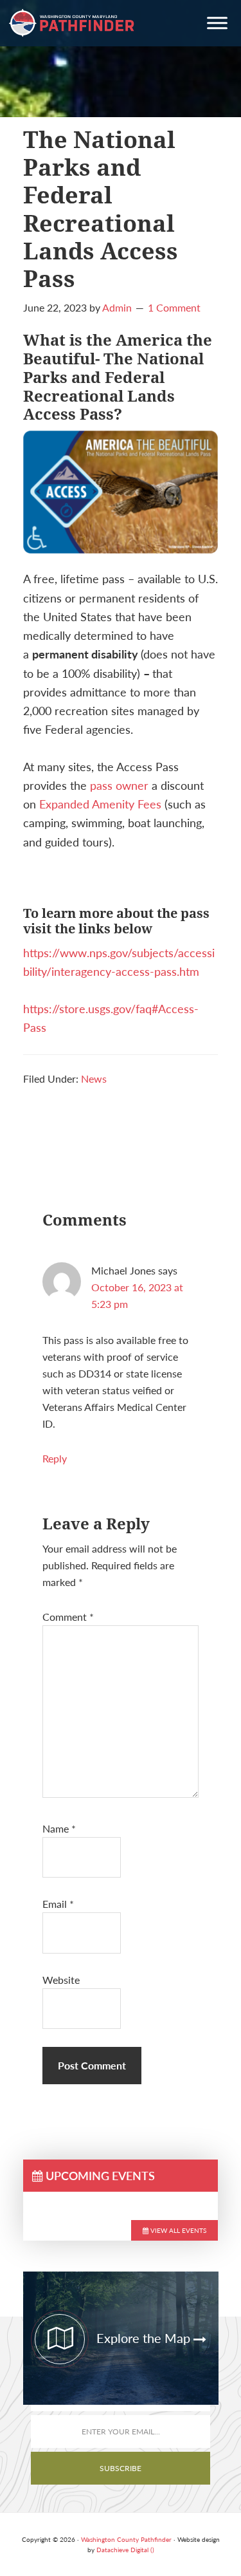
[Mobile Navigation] (217, 25)
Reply (55, 1458)
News (94, 1078)
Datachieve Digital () (125, 2550)
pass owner (119, 785)
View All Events (177, 2230)
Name (59, 1828)
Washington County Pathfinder (72, 23)
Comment (68, 1617)
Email (58, 1904)
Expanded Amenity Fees (100, 804)
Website (61, 1980)
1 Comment (174, 307)
